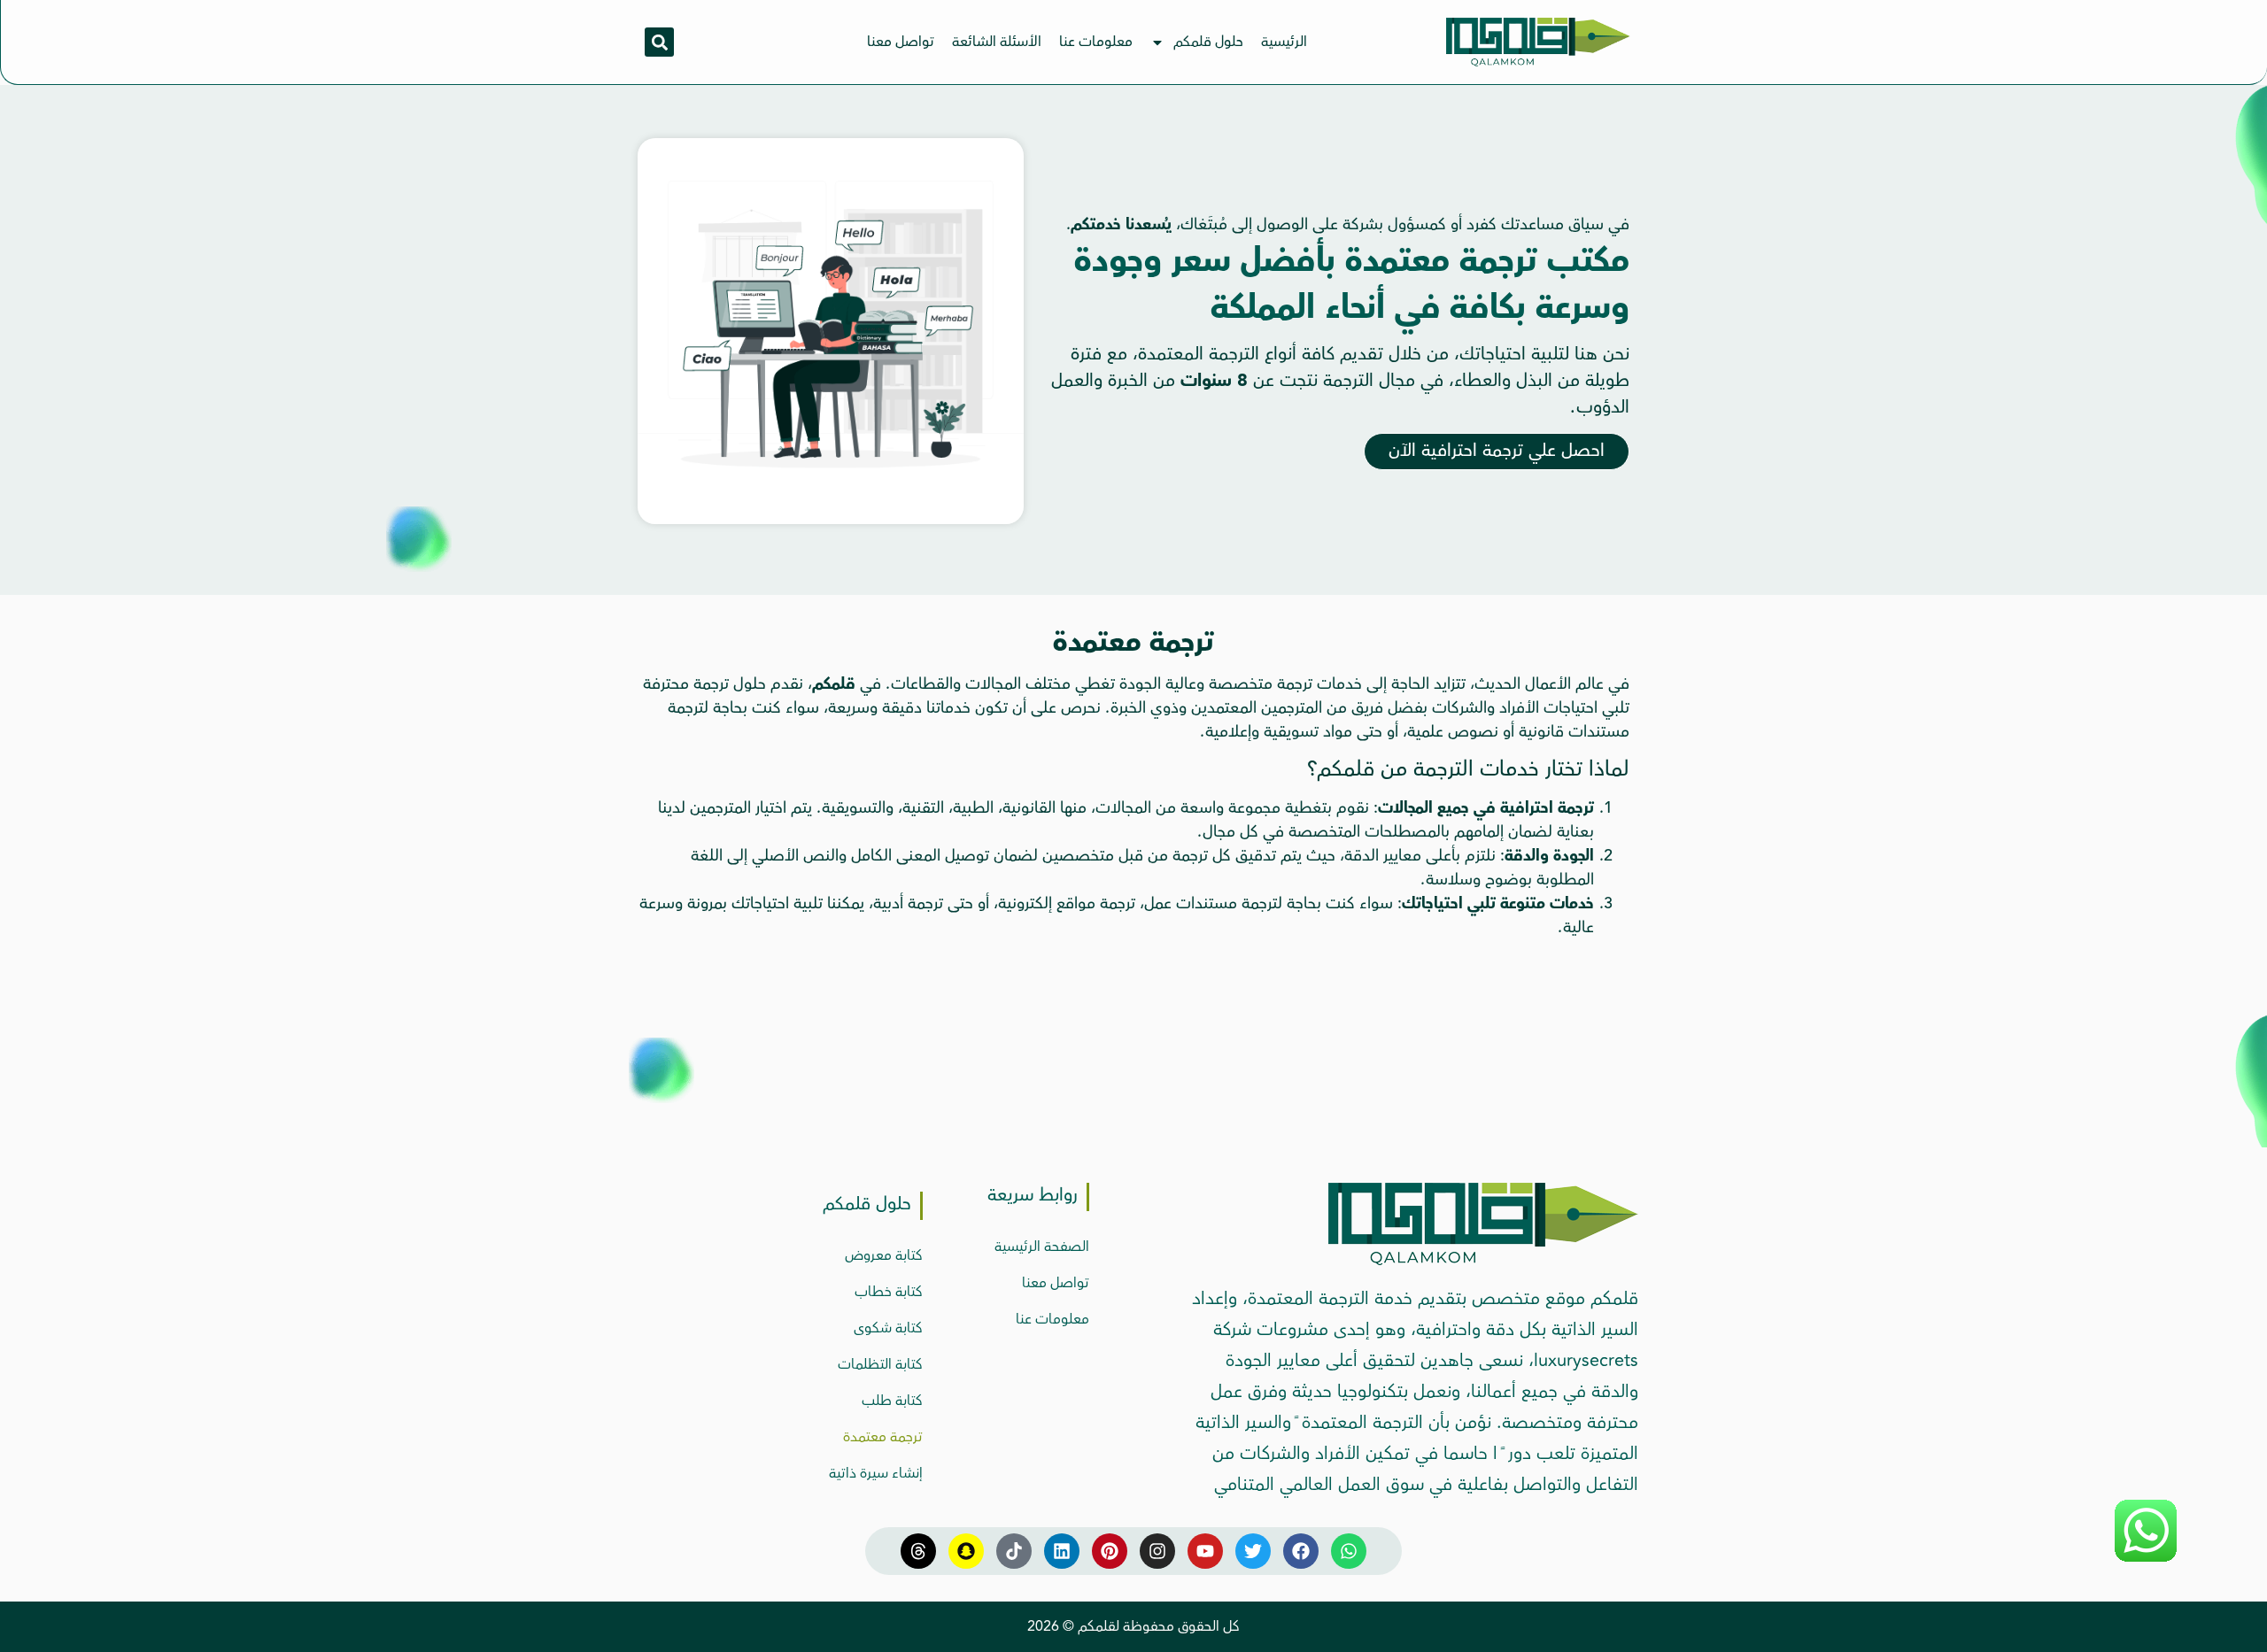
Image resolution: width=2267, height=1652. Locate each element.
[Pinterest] (1110, 1551)
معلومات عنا (1096, 42)
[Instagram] (1157, 1551)
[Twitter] (1253, 1551)
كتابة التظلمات (880, 1364)
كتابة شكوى (888, 1328)
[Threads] (918, 1551)
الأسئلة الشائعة (997, 42)
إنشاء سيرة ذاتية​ (876, 1473)
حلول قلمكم (1208, 42)
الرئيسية (1284, 42)
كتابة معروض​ (884, 1255)
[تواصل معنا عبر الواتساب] (2146, 1559)
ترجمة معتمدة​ (883, 1437)
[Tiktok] (1014, 1551)
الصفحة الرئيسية (1042, 1247)
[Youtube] (1205, 1551)
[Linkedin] (1062, 1551)
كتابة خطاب (889, 1292)
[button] (659, 42)
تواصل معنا (901, 42)
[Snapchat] (966, 1551)
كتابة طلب (892, 1401)
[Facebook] (1301, 1551)
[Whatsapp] (1349, 1551)
